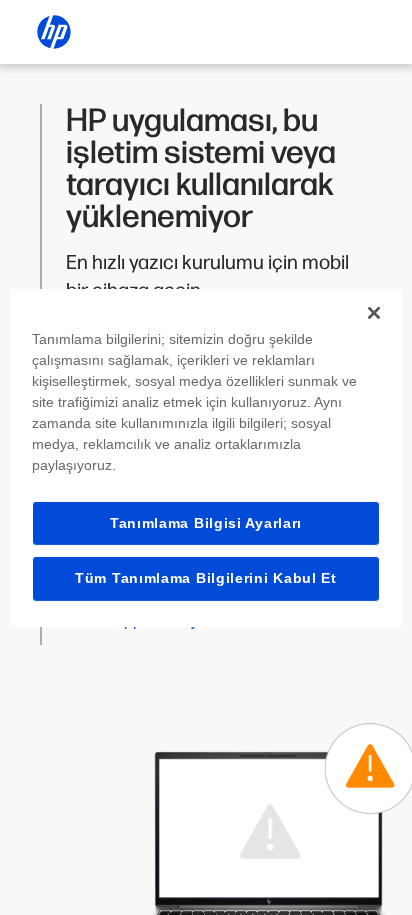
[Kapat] (374, 312)
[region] (205, 457)
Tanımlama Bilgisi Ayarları (206, 522)
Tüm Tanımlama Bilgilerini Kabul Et (206, 578)
